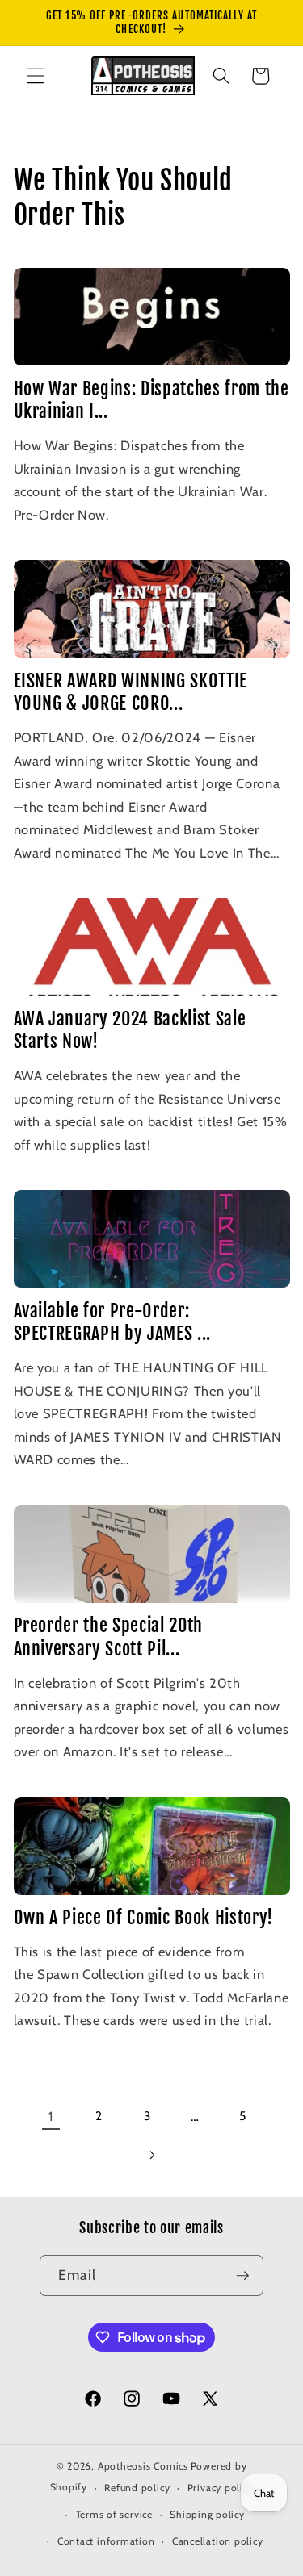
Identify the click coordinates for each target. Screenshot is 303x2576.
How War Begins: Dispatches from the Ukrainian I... (151, 400)
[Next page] (151, 2156)
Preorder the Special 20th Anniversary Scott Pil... (109, 1637)
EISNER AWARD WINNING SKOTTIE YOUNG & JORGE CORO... (130, 692)
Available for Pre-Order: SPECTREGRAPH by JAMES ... (113, 1322)
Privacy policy (221, 2488)
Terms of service (114, 2514)
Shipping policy (207, 2514)
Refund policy (137, 2488)
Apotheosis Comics (143, 2466)
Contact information (106, 2541)
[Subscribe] (242, 2276)
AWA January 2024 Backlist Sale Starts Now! (130, 1030)
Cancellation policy (218, 2541)
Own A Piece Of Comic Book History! (143, 1917)
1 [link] (51, 2116)
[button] (36, 76)
